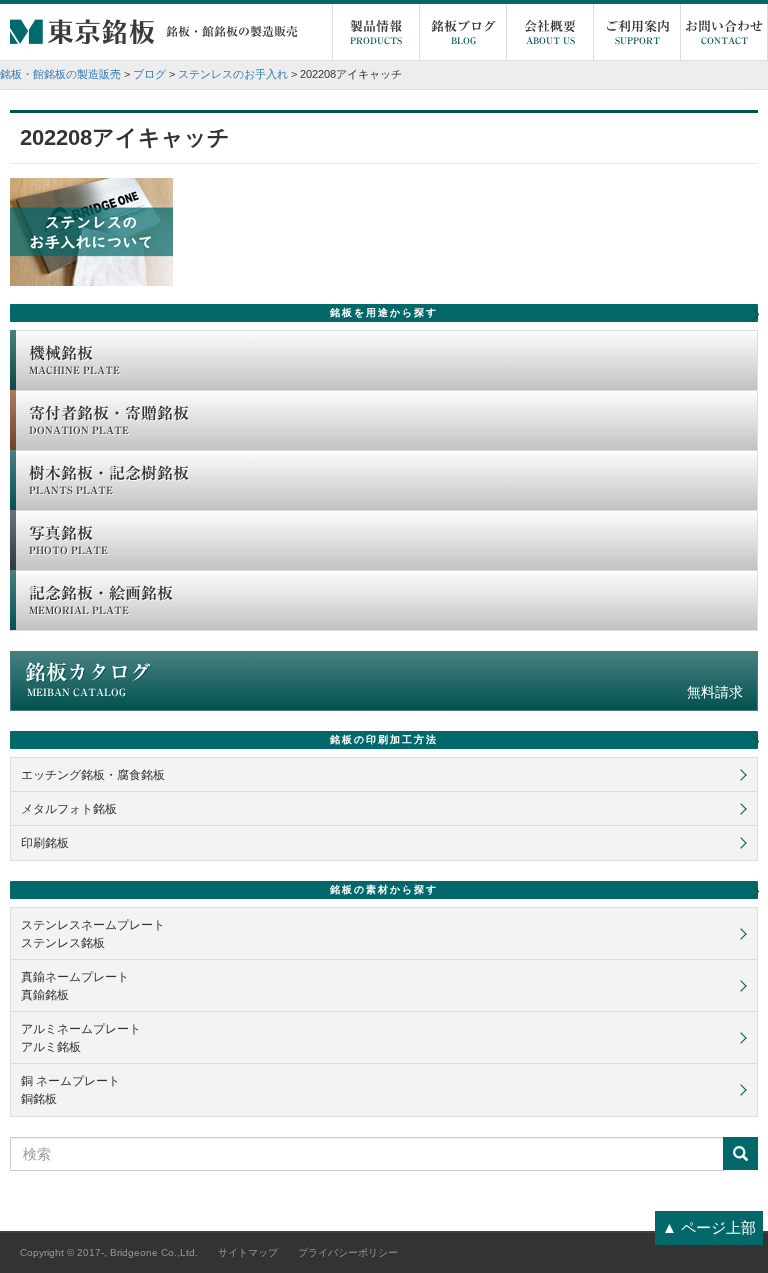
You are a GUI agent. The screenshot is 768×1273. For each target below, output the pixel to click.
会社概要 (550, 32)
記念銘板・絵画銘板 (101, 600)
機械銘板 (74, 360)
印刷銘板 (45, 843)
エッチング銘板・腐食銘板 (93, 775)
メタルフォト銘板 (69, 809)
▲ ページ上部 (709, 1227)
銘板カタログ (384, 681)
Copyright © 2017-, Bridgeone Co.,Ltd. (109, 1252)
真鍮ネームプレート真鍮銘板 (75, 986)
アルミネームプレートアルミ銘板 (81, 1038)
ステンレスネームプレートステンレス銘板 (93, 934)
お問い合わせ (724, 32)
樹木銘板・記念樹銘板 (109, 480)
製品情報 (376, 32)
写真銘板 (68, 540)
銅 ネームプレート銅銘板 (70, 1090)
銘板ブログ (463, 32)
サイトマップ (248, 1252)
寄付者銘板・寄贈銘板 (109, 420)
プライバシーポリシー (348, 1252)
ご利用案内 (637, 32)
